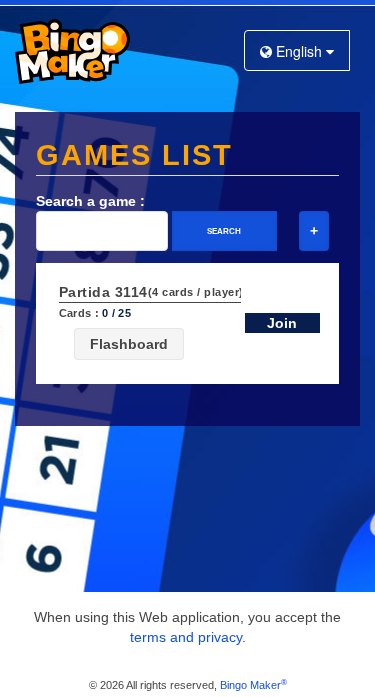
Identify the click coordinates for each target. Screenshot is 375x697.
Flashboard (129, 344)
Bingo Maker (253, 685)
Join (282, 323)
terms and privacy (186, 637)
